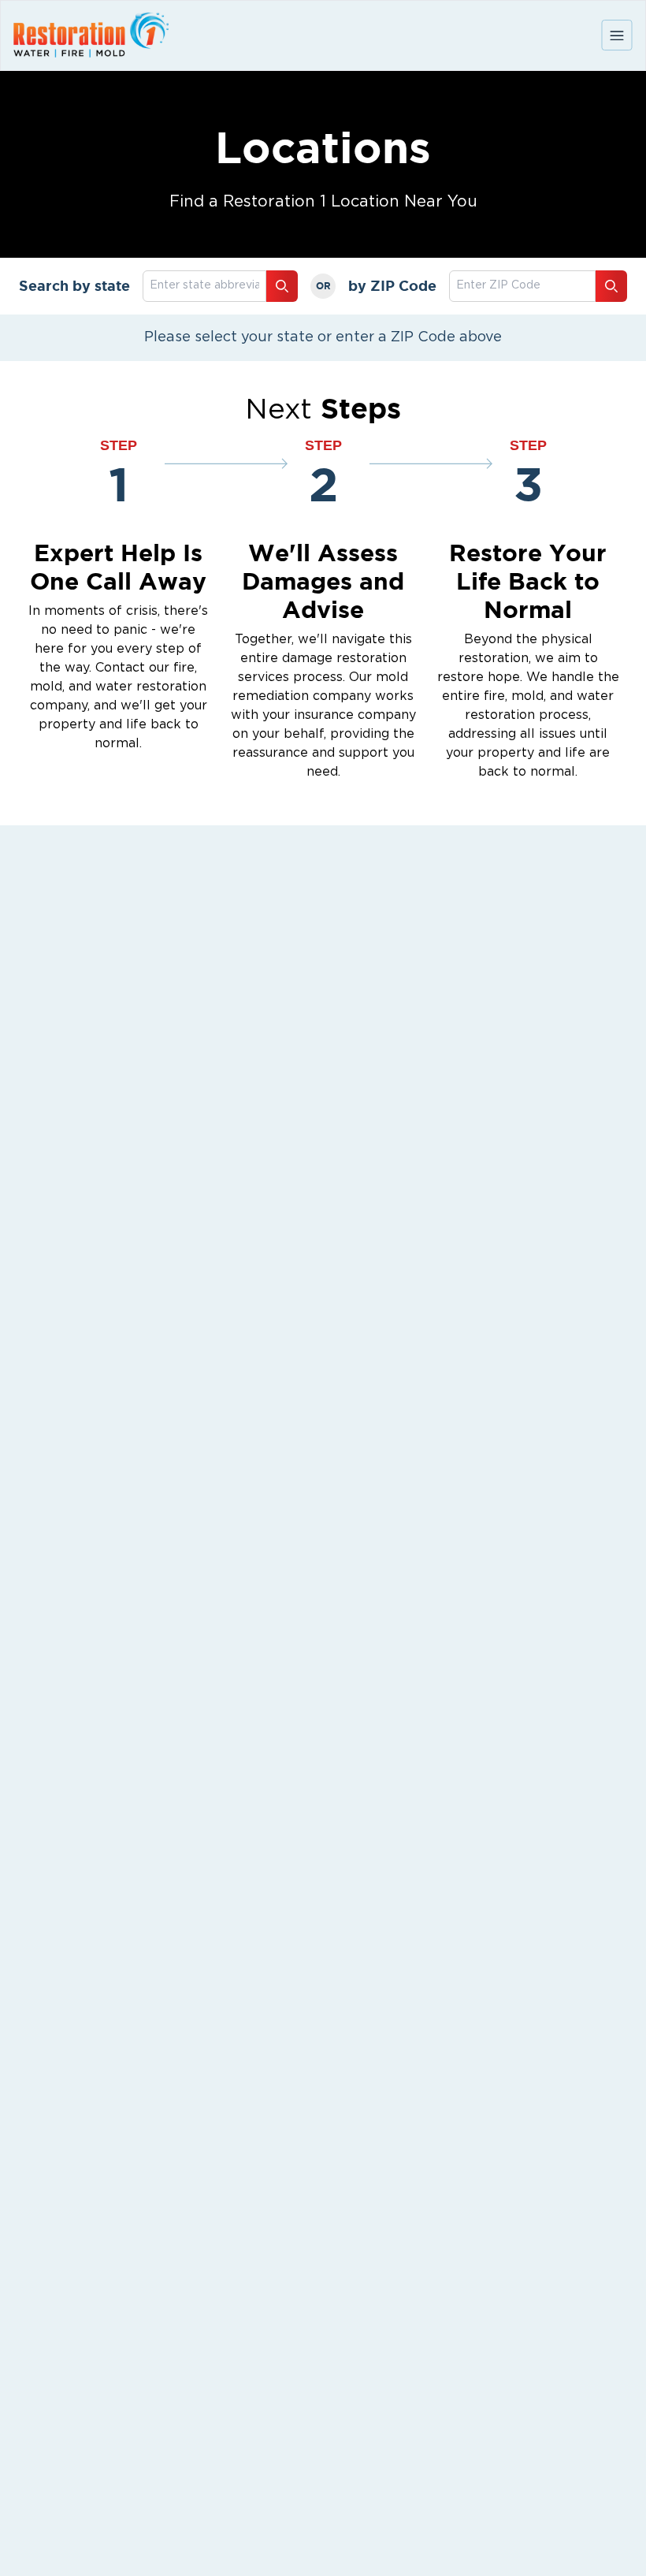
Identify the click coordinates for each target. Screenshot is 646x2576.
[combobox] (522, 286)
